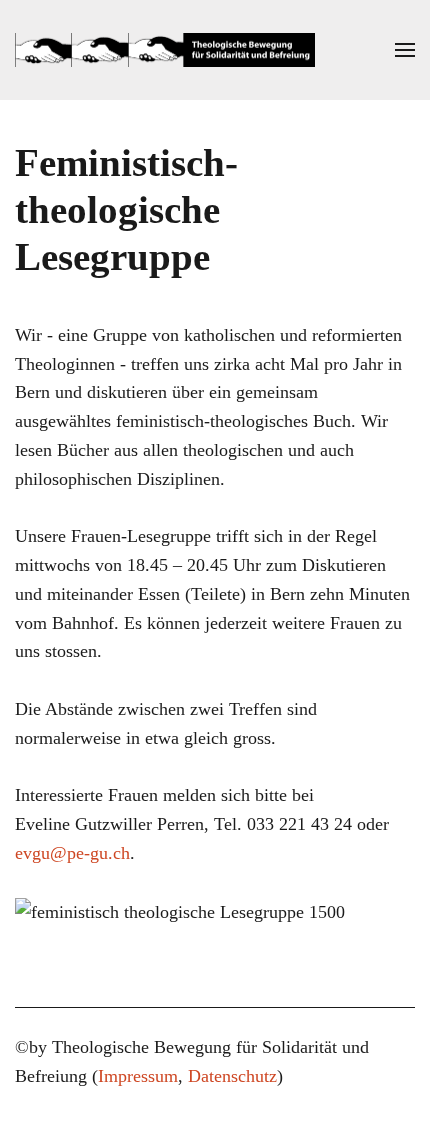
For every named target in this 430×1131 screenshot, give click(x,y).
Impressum (138, 1076)
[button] (405, 50)
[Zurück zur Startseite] (165, 50)
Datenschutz (232, 1076)
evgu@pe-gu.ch (72, 853)
